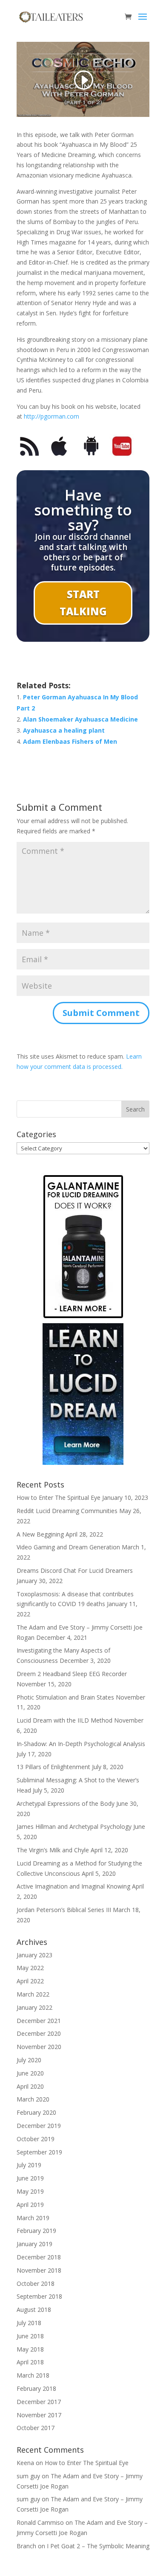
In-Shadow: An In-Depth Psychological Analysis (81, 1744)
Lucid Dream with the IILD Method (64, 1720)
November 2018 (39, 2270)
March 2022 (33, 1994)
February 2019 (36, 2231)
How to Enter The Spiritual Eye (59, 1498)
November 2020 (39, 2047)
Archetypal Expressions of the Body (66, 1803)
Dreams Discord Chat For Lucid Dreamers (75, 1570)
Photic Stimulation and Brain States (65, 1697)
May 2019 (30, 2191)
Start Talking (83, 603)
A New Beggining (40, 1534)
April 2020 (30, 2086)
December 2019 (39, 2126)
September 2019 (39, 2152)
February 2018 (36, 2388)
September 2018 (39, 2296)
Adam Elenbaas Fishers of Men (70, 741)
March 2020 (33, 2099)
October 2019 (36, 2139)
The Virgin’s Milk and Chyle (53, 1850)
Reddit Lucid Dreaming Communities (67, 1511)
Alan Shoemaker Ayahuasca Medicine (80, 719)
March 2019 (33, 2218)
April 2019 (30, 2205)
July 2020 (29, 2060)
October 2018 (36, 2283)
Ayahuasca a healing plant (64, 730)
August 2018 (34, 2310)
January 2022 (34, 2007)
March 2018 (33, 2375)
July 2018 (29, 2323)
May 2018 (30, 2349)
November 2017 (39, 2415)
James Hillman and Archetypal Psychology (74, 1826)
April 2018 (30, 2362)
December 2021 (39, 2021)
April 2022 (30, 1981)
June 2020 (30, 2073)
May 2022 (30, 1968)
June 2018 (30, 2336)
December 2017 (39, 2402)
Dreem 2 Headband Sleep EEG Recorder (72, 1674)
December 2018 (39, 2257)
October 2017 (36, 2428)
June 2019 (30, 2178)
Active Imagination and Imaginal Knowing (73, 1886)
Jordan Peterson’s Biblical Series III (64, 1910)
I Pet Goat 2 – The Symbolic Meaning (98, 2546)
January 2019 (34, 2244)
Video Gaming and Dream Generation (68, 1547)
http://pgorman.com (52, 416)
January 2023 (34, 1955)
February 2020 (36, 2112)
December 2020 (39, 2033)
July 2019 (29, 2165)
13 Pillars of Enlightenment (53, 1767)
